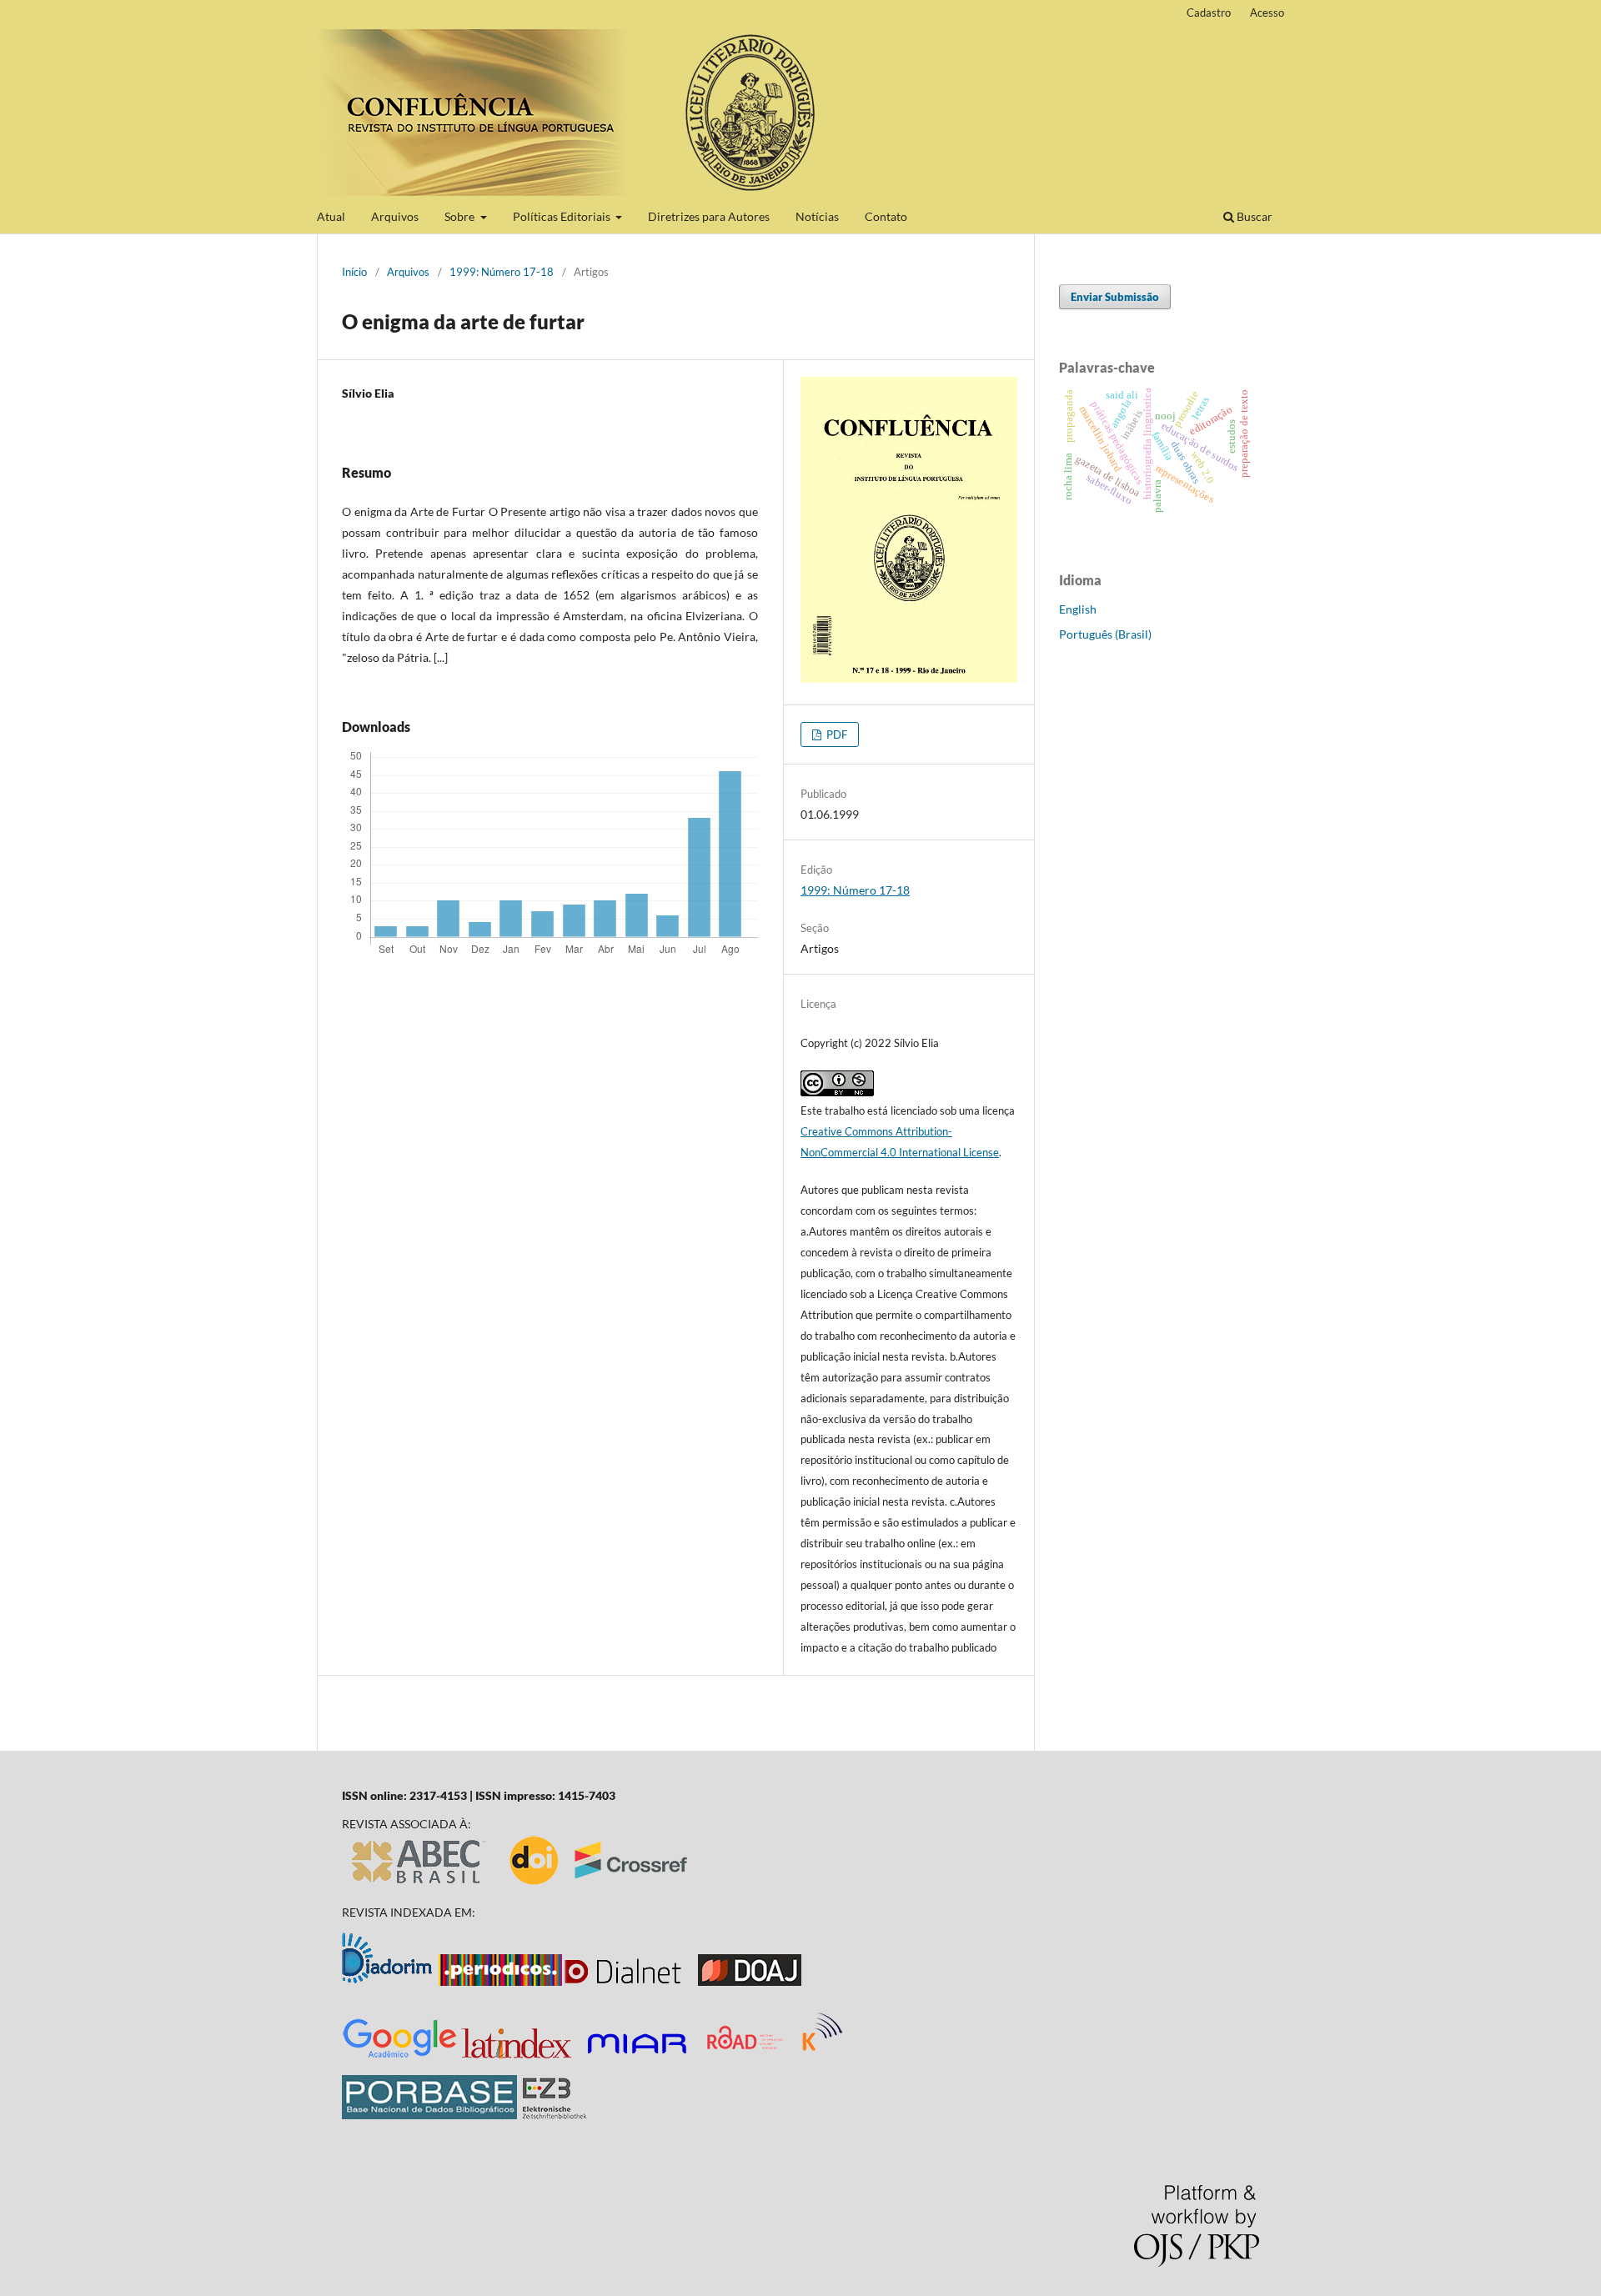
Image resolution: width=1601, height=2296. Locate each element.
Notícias (817, 216)
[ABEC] (419, 1884)
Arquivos (395, 216)
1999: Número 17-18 (502, 272)
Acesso (1267, 13)
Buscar (1253, 216)
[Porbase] (429, 2115)
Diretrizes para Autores (709, 216)
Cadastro (1209, 13)
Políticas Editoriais (563, 216)
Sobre (461, 216)
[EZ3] (555, 2115)
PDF (836, 734)
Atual (331, 216)
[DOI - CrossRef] (600, 1884)
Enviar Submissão (1115, 297)
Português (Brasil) (1105, 634)
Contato (886, 216)
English (1078, 609)
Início (354, 272)
